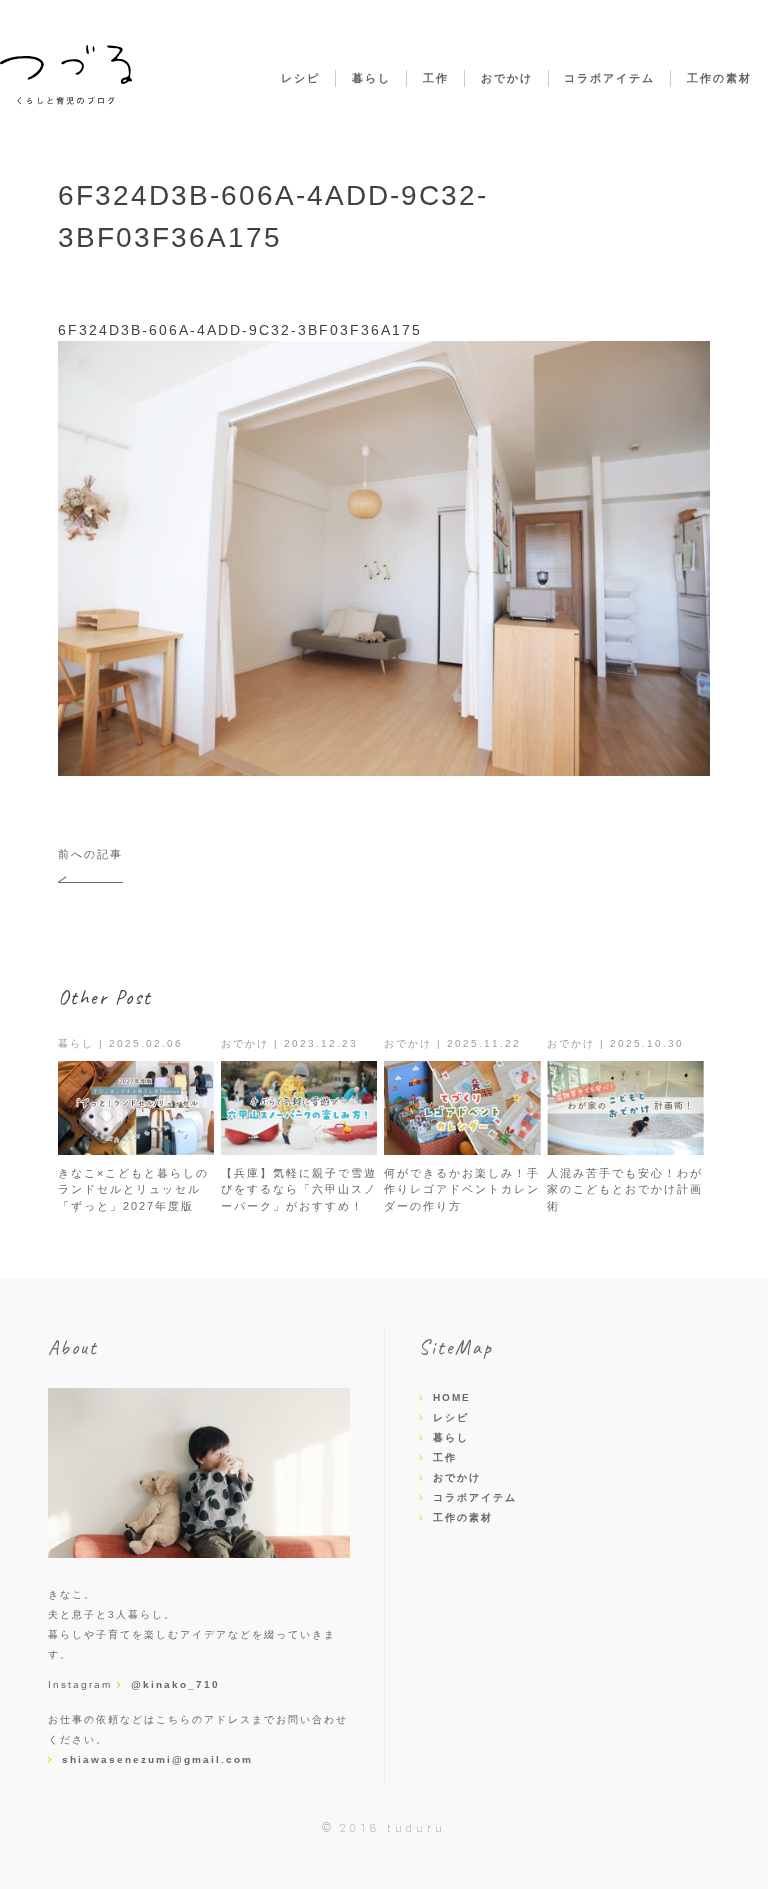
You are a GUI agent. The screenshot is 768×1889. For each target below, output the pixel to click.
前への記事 (90, 854)
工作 (436, 78)
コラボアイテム (609, 78)
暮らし (371, 78)
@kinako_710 (175, 1684)
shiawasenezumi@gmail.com (157, 1759)
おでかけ (507, 78)
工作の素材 (719, 78)
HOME (452, 1397)
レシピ (300, 78)
